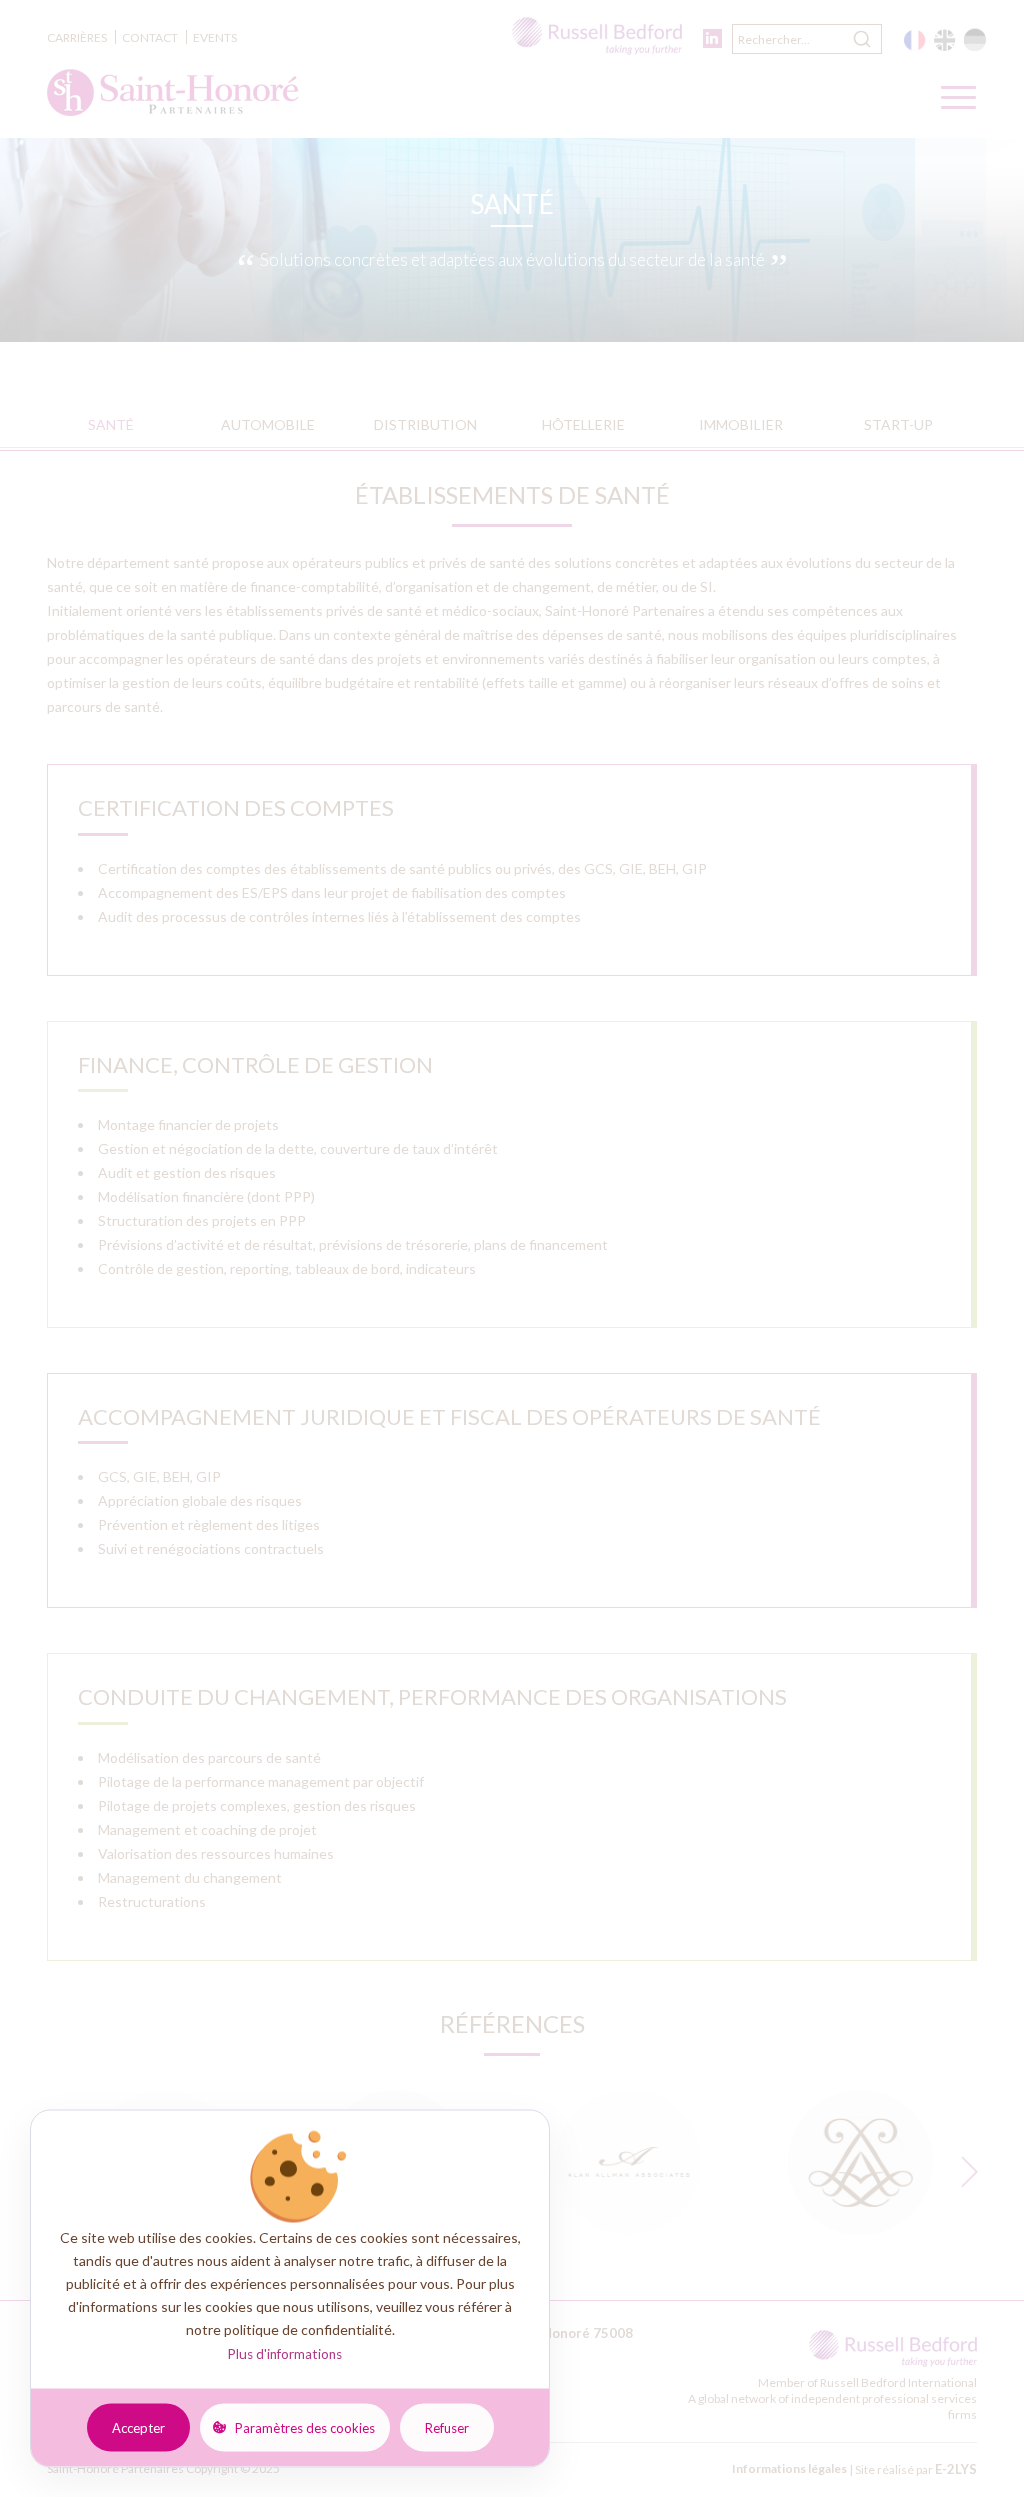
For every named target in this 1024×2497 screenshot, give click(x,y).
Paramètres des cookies (305, 2427)
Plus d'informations (284, 2354)
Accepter (138, 2427)
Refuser (447, 2427)
